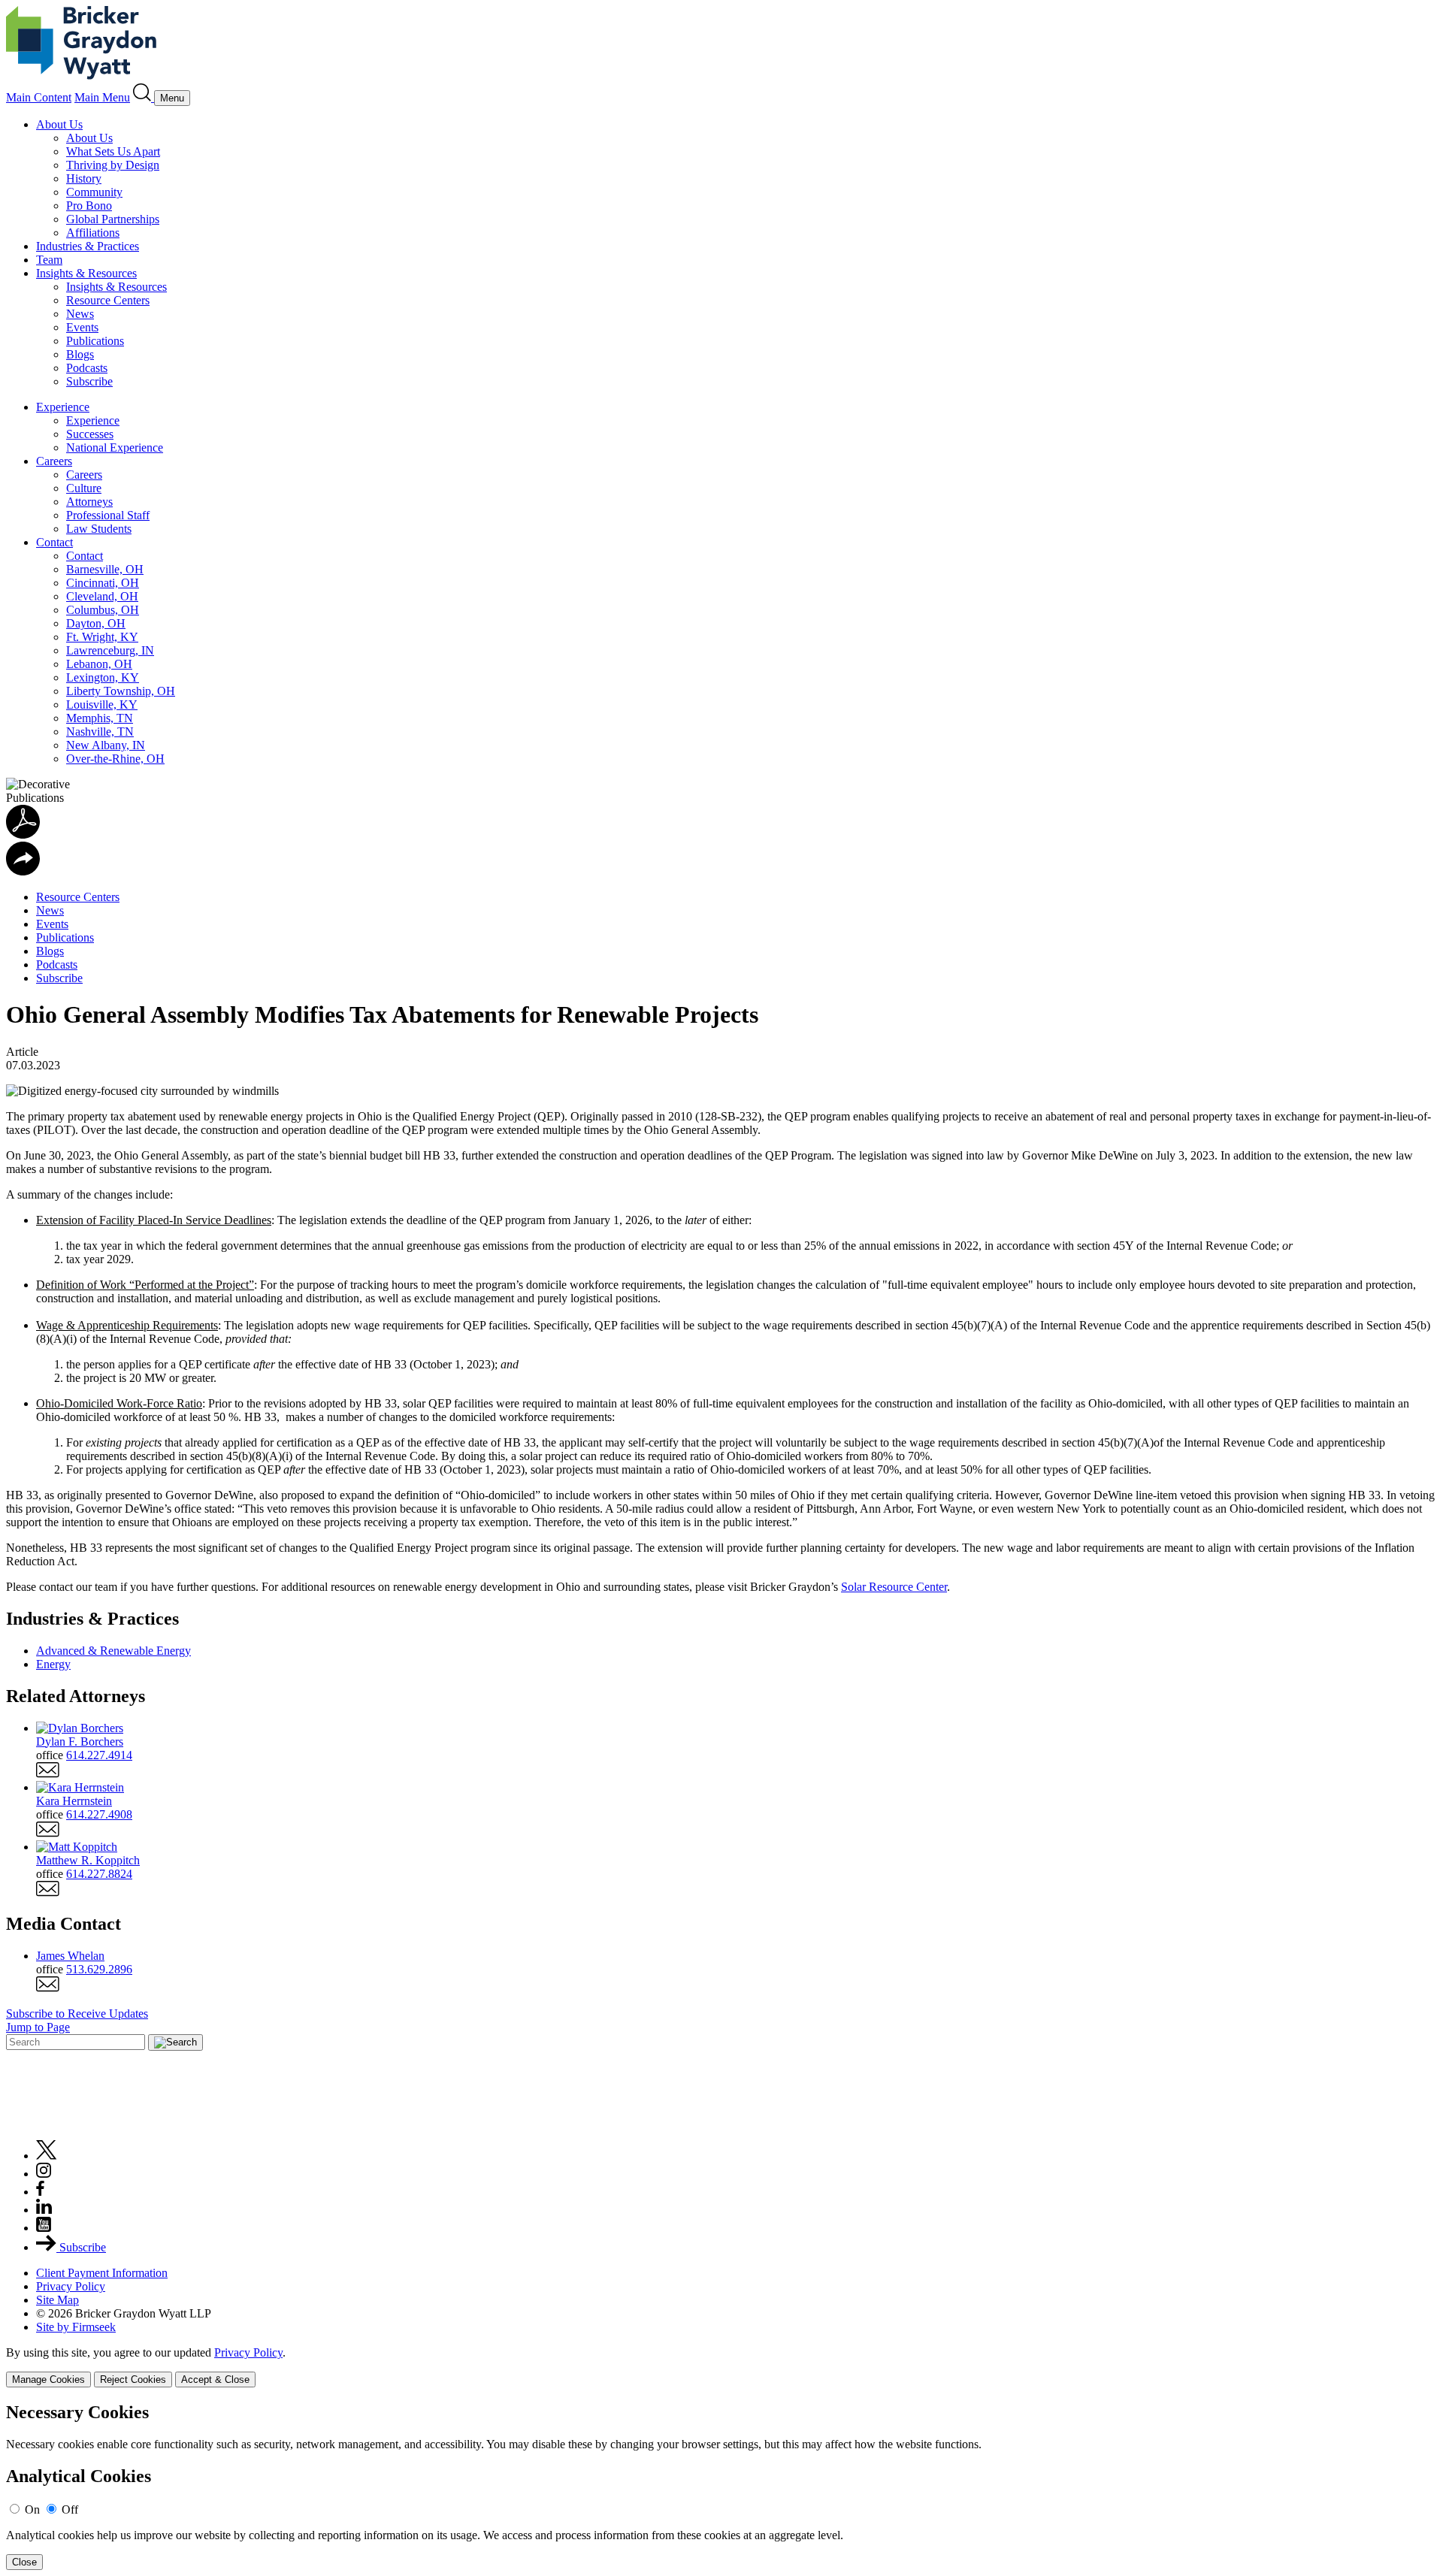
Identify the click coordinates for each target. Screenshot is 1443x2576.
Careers (54, 461)
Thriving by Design (113, 165)
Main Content (39, 97)
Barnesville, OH (105, 569)
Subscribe (89, 381)
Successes (90, 434)
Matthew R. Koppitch (88, 1860)
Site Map (57, 2300)
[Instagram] (44, 2174)
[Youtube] (44, 2228)
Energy (53, 1664)
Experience (63, 407)
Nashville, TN (100, 732)
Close (24, 2562)
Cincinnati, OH (103, 583)
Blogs (80, 354)
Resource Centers (108, 300)
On (32, 2509)
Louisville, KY (102, 704)
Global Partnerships (113, 219)
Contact (54, 542)
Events (82, 327)
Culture (84, 488)
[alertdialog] (721, 2486)
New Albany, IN (106, 745)
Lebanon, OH (99, 664)
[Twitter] (47, 2156)
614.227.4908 (99, 1814)
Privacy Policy (71, 2286)
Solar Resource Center (894, 1587)
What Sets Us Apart (113, 151)
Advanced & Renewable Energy (113, 1651)
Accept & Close (215, 2379)
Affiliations (93, 233)
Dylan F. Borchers (80, 1742)
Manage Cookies (48, 2379)
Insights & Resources (86, 273)
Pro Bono (89, 206)
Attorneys (89, 502)
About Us (59, 124)
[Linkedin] (44, 2210)
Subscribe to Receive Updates (77, 2014)
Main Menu (102, 97)
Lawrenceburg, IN (110, 650)
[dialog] (721, 2367)
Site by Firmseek (76, 2327)
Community (94, 192)
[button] (23, 871)
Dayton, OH (96, 623)
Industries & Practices (88, 246)
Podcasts (87, 368)
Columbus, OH (103, 610)
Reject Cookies (133, 2379)
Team (49, 260)
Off (70, 2509)
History (84, 178)
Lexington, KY (103, 677)
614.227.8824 (99, 1874)
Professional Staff (108, 515)
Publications (95, 341)
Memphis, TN (100, 718)
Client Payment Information (102, 2273)
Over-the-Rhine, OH (115, 759)
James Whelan (70, 1956)
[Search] (144, 97)
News (80, 314)
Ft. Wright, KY (102, 637)
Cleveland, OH (102, 596)
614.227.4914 (99, 1755)
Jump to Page (38, 2027)
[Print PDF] (23, 834)
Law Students (99, 529)
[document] (721, 2486)
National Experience (115, 447)
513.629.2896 (99, 1969)
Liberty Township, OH (121, 691)
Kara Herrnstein (74, 1801)
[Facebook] (40, 2192)
